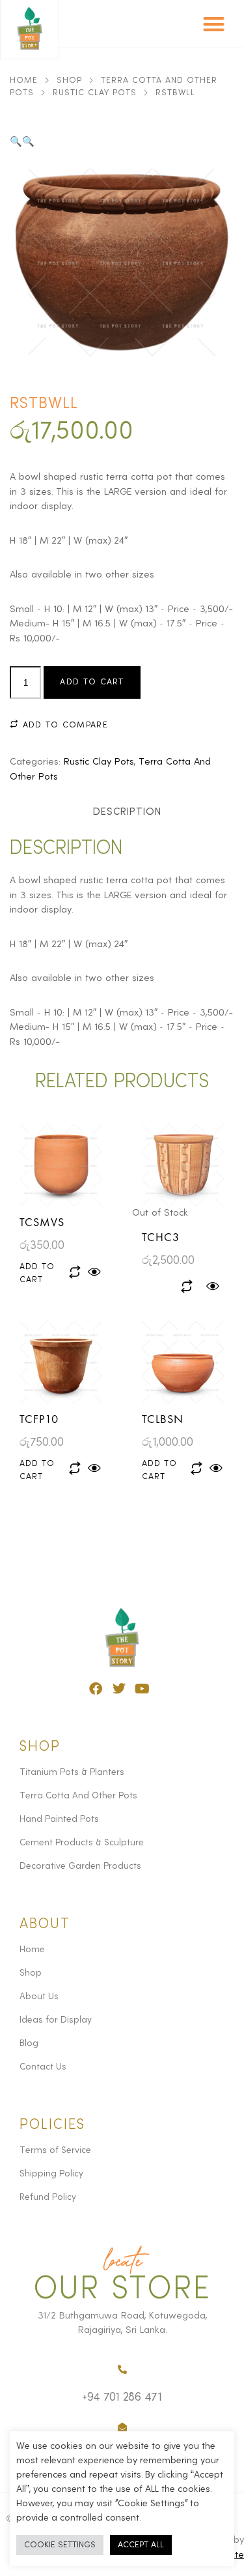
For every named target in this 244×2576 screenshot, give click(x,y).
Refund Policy (48, 2197)
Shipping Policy (51, 2174)
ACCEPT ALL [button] (141, 2545)
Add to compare (63, 725)
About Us (39, 1997)
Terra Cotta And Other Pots (78, 1796)
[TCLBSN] (183, 1362)
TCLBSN (163, 1419)
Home (24, 80)
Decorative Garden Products (80, 1866)
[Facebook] (96, 1689)
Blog (29, 2043)
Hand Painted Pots (59, 1819)
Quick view (95, 1272)
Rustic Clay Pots (95, 93)
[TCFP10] (61, 1362)
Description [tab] (127, 812)
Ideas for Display (56, 2020)
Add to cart (92, 682)
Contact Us (43, 2067)
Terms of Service (55, 2150)
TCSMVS (42, 1222)
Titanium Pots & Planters (72, 1772)
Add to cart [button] (37, 1273)
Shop (69, 80)
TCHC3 (161, 1237)
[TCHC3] (183, 1165)
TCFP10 (39, 1419)
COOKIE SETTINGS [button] (60, 2545)
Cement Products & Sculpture (82, 1843)
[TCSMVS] (61, 1165)
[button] (214, 24)
